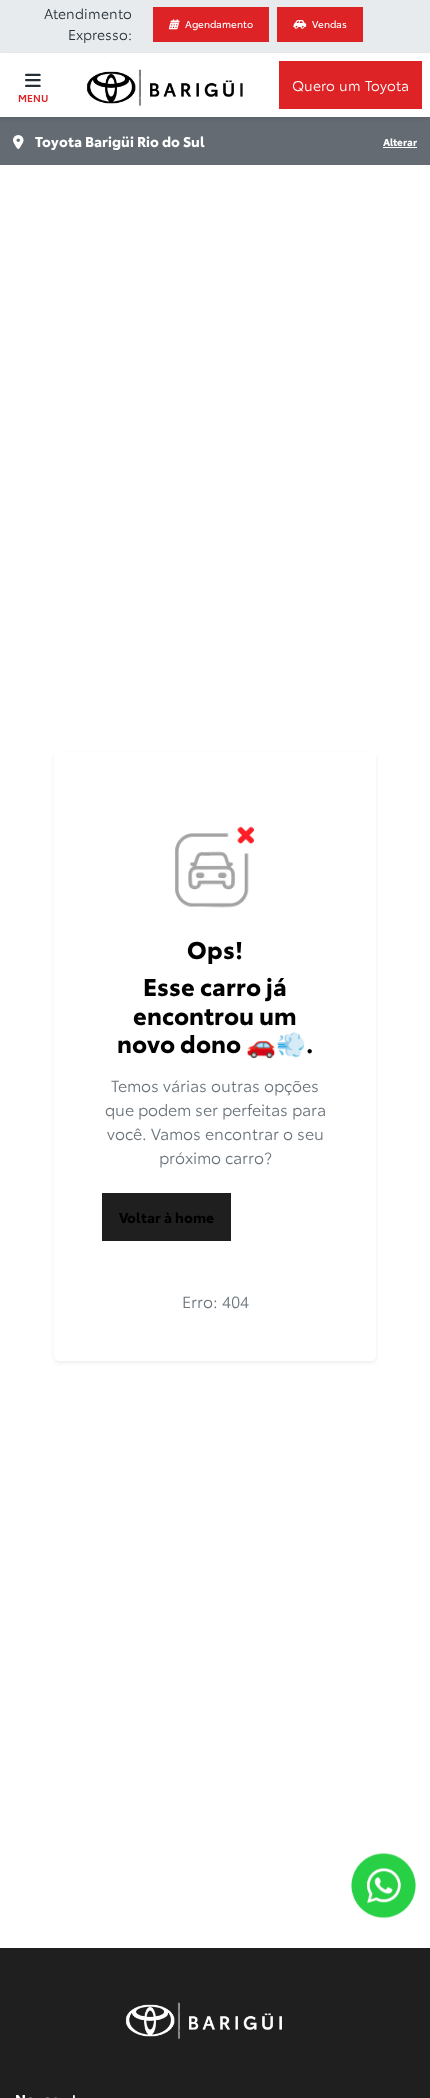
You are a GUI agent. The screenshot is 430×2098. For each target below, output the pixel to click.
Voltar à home (166, 1217)
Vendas (329, 23)
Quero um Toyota (350, 85)
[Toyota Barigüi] (169, 85)
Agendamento (219, 23)
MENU (33, 97)
